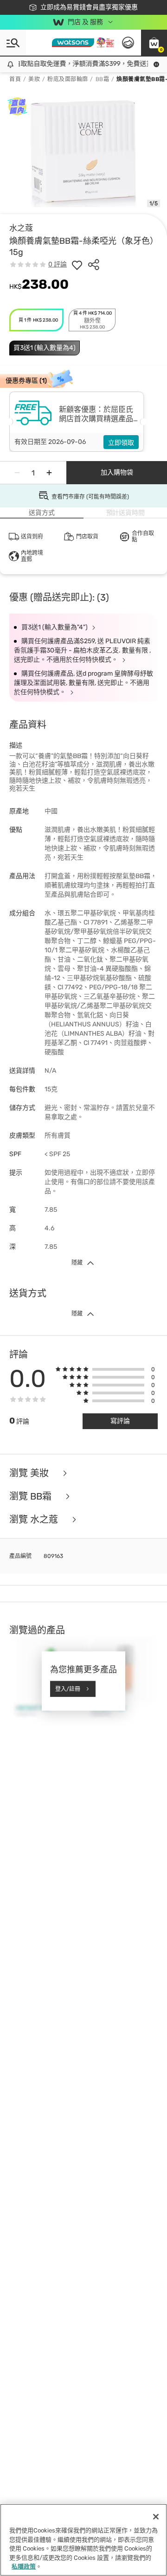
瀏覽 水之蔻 (35, 1519)
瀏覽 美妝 (30, 1473)
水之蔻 (21, 228)
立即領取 (121, 443)
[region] (83, 2540)
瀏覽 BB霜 (32, 1496)
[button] (154, 43)
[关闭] (156, 2517)
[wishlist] (77, 265)
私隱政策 (24, 2567)
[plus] (49, 473)
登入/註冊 (68, 1689)
